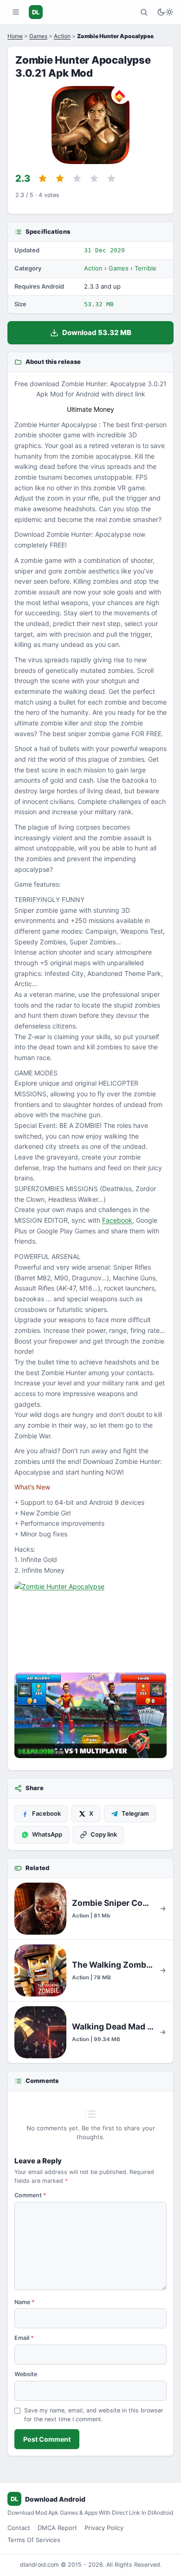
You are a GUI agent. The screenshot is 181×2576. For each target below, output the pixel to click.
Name (25, 2302)
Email (24, 2338)
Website (26, 2374)
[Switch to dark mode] (165, 12)
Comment (30, 2195)
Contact (19, 2528)
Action (62, 36)
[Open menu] (16, 12)
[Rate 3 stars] (77, 178)
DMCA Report (57, 2528)
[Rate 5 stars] (111, 178)
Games (38, 36)
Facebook (117, 1220)
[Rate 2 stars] (60, 178)
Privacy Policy (104, 2528)
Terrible (145, 268)
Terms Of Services (34, 2540)
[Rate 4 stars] (94, 178)
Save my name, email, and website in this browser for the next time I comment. (94, 2415)
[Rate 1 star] (43, 178)
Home (15, 36)
